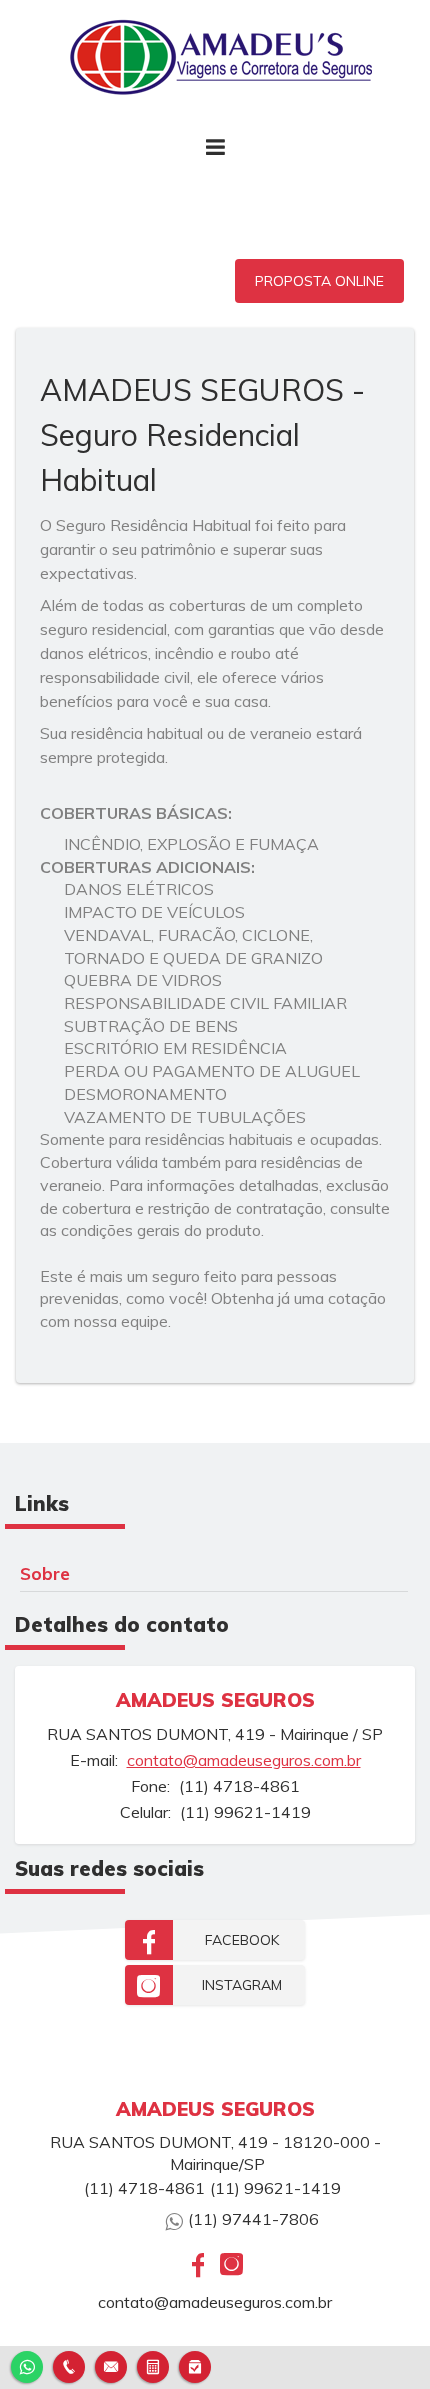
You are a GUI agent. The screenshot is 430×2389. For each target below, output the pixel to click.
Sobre (45, 1573)
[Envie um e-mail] (111, 2364)
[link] (215, 1940)
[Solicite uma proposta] (153, 2364)
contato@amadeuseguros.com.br (244, 1760)
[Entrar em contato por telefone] (69, 2367)
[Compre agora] (195, 2364)
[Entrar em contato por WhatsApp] (27, 2364)
